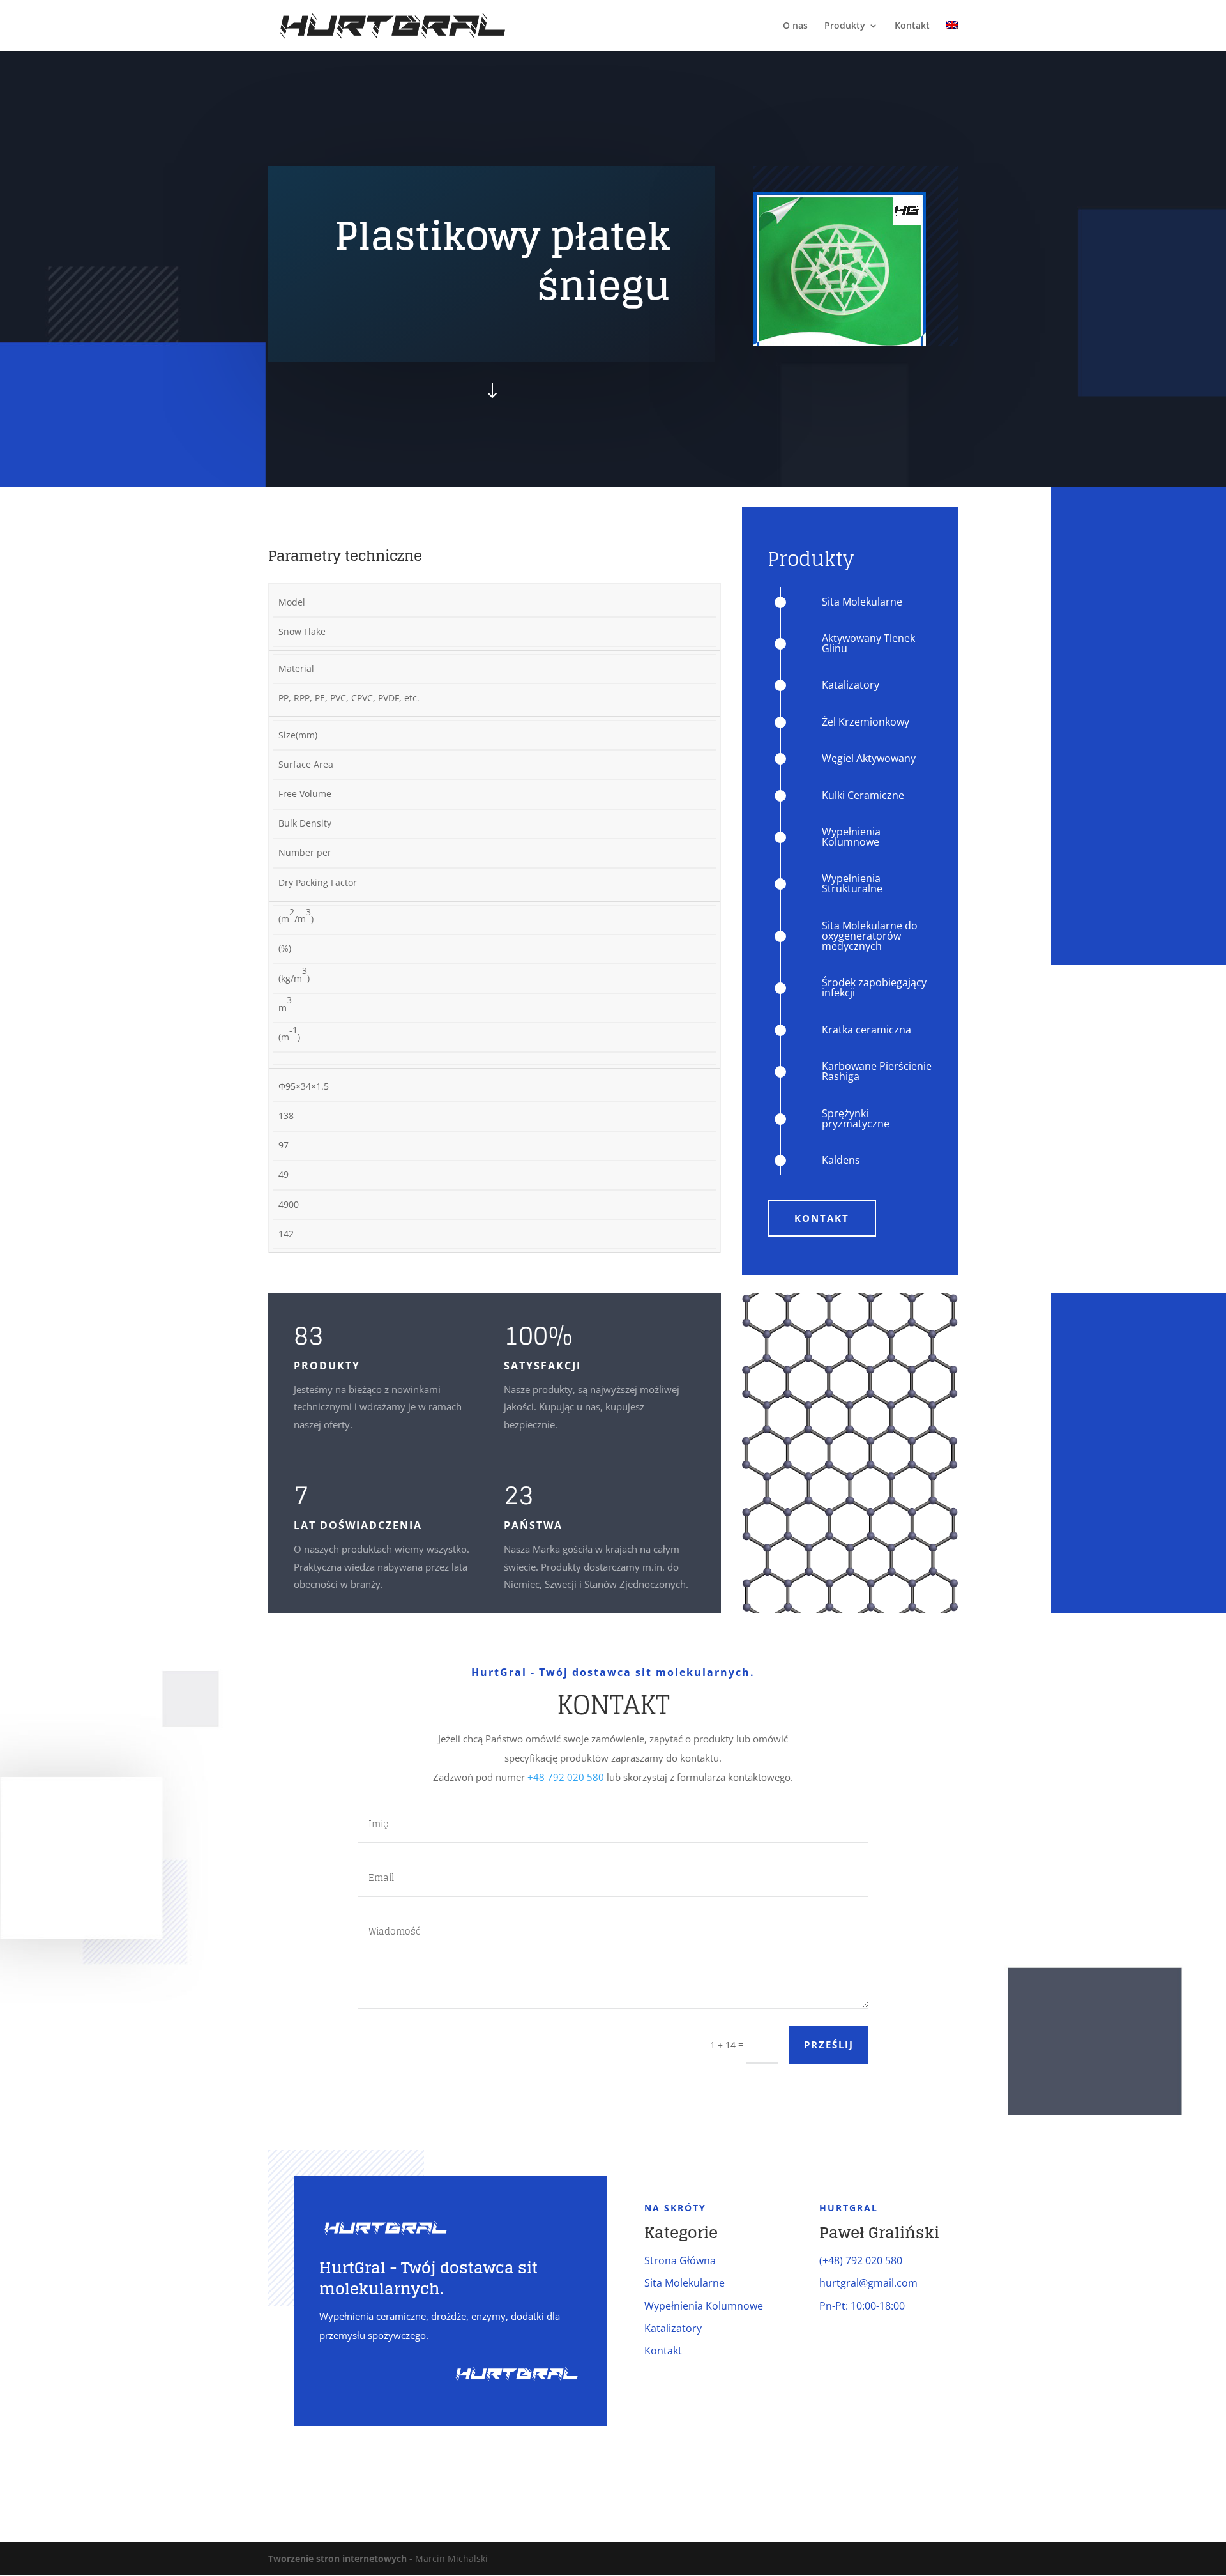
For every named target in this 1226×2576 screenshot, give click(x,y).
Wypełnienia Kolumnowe (704, 2306)
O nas (795, 26)
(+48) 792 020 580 (861, 2260)
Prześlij (829, 2045)
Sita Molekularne (685, 2283)
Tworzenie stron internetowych (337, 2558)
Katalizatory (673, 2328)
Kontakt (912, 26)
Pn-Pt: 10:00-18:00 (862, 2306)
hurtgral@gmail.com (868, 2283)
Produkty (845, 26)
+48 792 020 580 (566, 1777)
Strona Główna (680, 2260)
